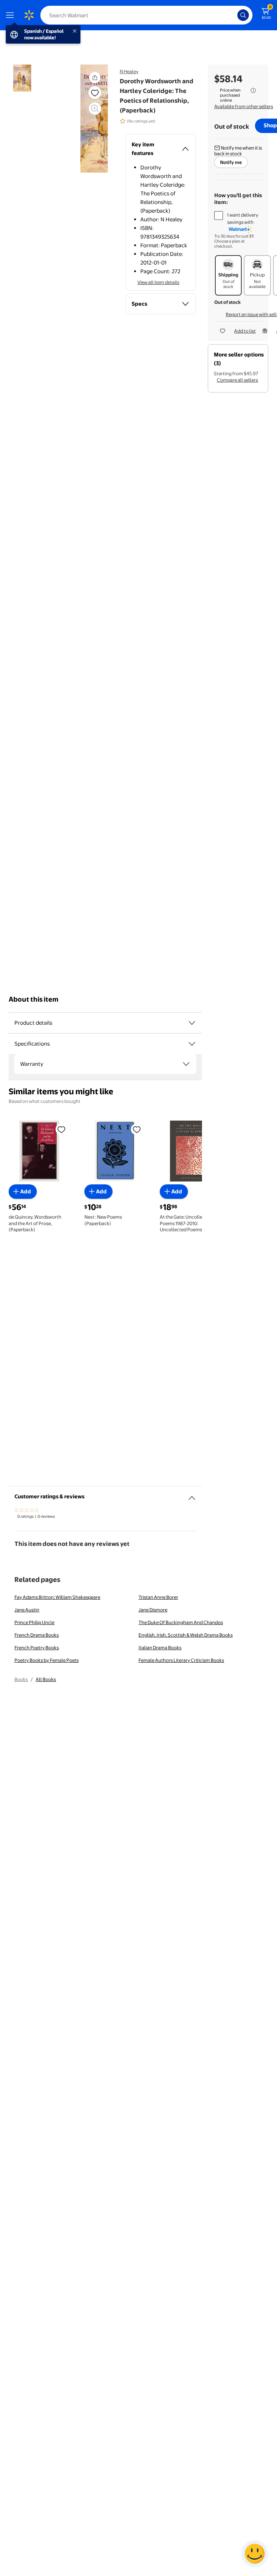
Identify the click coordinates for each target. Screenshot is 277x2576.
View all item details (158, 282)
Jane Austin (27, 1610)
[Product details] (192, 1023)
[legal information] (253, 90)
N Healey (129, 71)
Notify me (231, 162)
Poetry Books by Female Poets (47, 1660)
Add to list (245, 331)
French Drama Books (37, 1635)
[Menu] (12, 15)
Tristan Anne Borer (158, 1597)
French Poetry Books (37, 1648)
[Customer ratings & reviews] (192, 1495)
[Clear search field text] (234, 15)
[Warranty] (186, 1064)
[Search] (243, 15)
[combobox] (146, 15)
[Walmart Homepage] (29, 15)
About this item (34, 999)
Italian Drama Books (160, 1648)
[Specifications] (192, 1044)
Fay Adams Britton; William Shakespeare (57, 1597)
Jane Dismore (153, 1610)
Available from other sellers (244, 106)
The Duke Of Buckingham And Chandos (181, 1622)
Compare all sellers (237, 380)
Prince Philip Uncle (34, 1622)
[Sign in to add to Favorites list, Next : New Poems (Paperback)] (137, 1129)
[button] (95, 77)
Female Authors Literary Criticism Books (181, 1660)
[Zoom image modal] (95, 108)
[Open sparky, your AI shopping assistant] (255, 2554)
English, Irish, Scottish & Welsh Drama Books (186, 1635)
